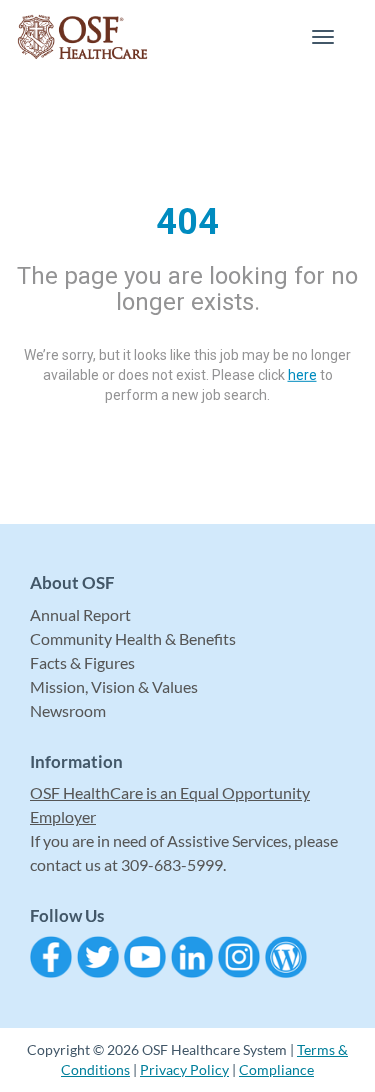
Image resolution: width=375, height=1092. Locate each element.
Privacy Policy (184, 1069)
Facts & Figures (82, 662)
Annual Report (80, 614)
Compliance (276, 1069)
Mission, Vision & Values (114, 686)
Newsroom (68, 710)
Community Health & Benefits (133, 638)
